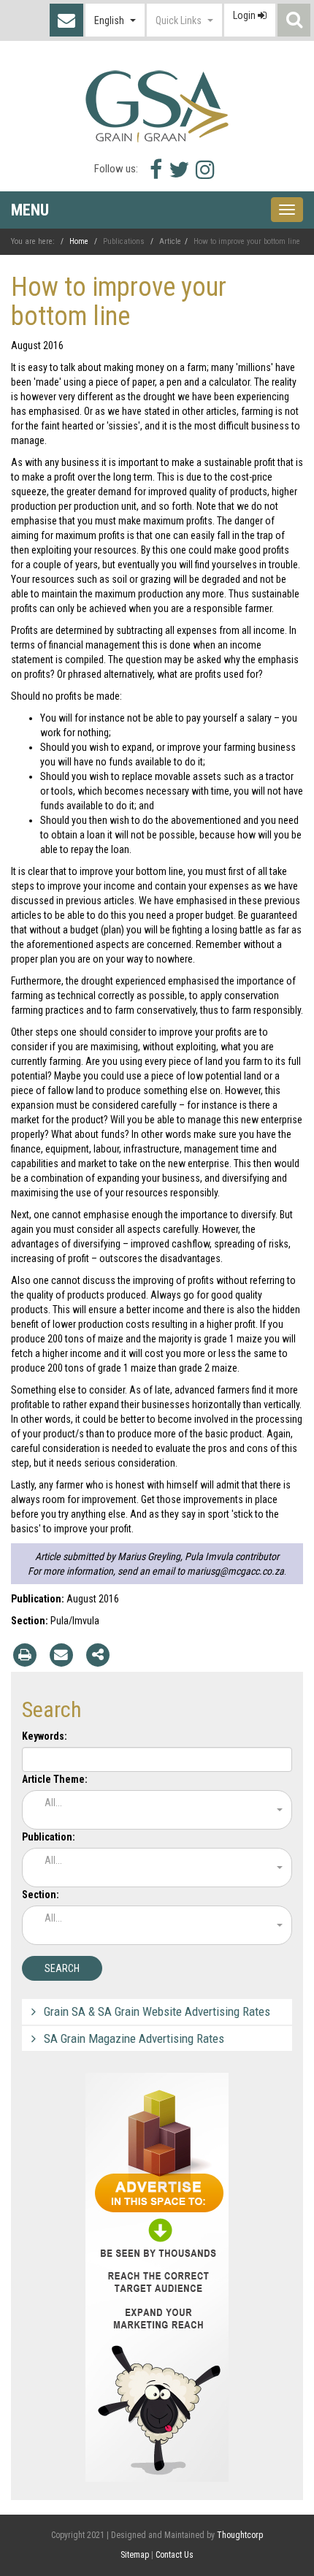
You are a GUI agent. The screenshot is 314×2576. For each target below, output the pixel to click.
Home (79, 241)
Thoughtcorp (240, 2535)
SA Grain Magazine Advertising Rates (134, 2038)
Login (245, 15)
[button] (115, 20)
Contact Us (66, 20)
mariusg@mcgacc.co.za (235, 1571)
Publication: (49, 1837)
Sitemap (135, 2555)
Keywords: (45, 1736)
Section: (41, 1895)
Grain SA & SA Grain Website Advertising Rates (157, 2011)
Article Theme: (55, 1779)
